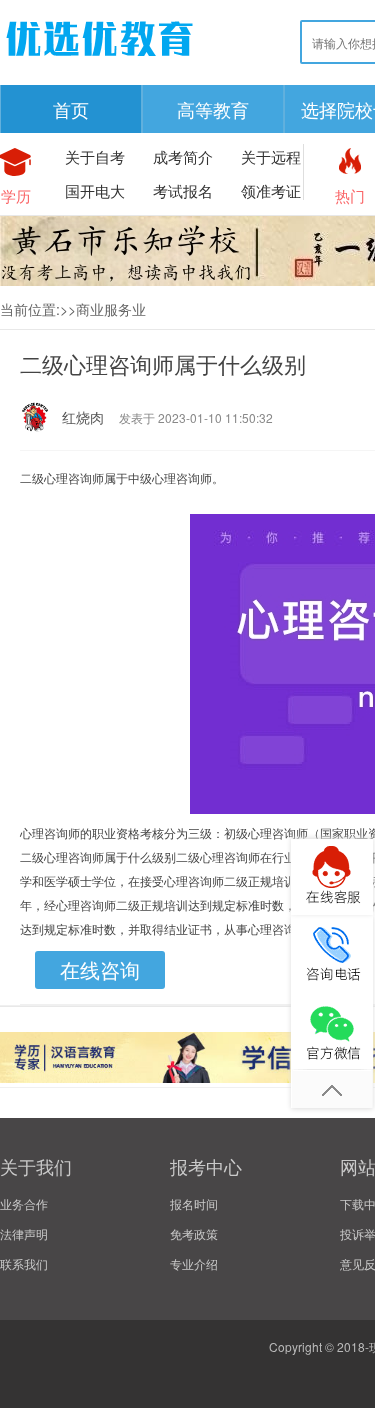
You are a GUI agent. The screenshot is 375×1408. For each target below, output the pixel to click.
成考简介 (183, 156)
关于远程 (271, 156)
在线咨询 (100, 969)
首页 (71, 109)
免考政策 (194, 1233)
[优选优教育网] (100, 59)
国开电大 (95, 190)
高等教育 (213, 109)
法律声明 (24, 1233)
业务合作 (24, 1203)
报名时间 (194, 1203)
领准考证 (271, 190)
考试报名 (183, 190)
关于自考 (95, 156)
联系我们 (24, 1263)
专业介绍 (194, 1263)
